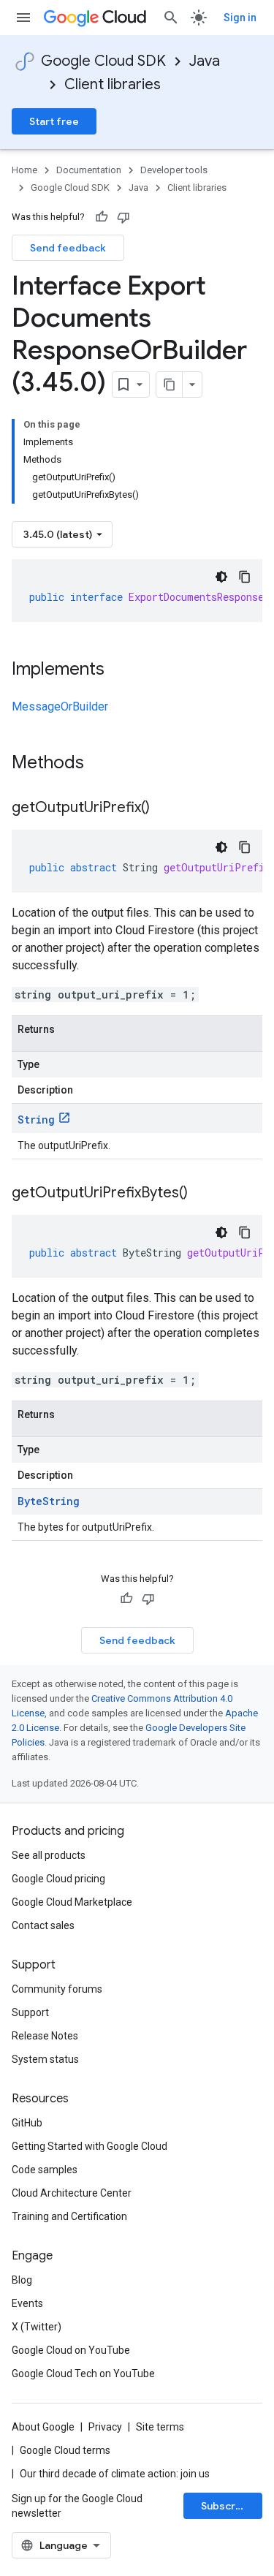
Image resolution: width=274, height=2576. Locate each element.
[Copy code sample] (245, 577)
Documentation (89, 170)
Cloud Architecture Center (72, 2193)
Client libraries (113, 84)
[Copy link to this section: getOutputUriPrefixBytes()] (202, 1194)
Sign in (240, 18)
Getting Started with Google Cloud (90, 2146)
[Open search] (171, 18)
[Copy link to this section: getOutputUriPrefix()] (164, 808)
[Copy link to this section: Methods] (103, 764)
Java (205, 61)
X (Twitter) (37, 2327)
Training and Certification (69, 2216)
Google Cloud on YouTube (71, 2350)
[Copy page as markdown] (170, 384)
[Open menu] (23, 18)
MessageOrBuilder (60, 706)
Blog (22, 2280)
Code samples (45, 2170)
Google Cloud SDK (103, 61)
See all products (49, 1855)
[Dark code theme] (221, 577)
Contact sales (43, 1925)
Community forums (57, 1989)
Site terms (160, 2427)
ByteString (49, 1501)
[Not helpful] (123, 217)
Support (30, 2012)
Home (24, 170)
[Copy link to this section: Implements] (119, 670)
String (36, 1120)
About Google (43, 2427)
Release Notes (45, 2036)
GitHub (27, 2123)
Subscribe (226, 2506)
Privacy (105, 2427)
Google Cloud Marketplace (72, 1902)
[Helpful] (102, 217)
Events (27, 2303)
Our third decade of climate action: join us (115, 2474)
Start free (54, 121)
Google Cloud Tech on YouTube (83, 2374)
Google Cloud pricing (58, 1879)
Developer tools (174, 170)
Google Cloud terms (65, 2450)
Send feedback (68, 248)
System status (45, 2059)
